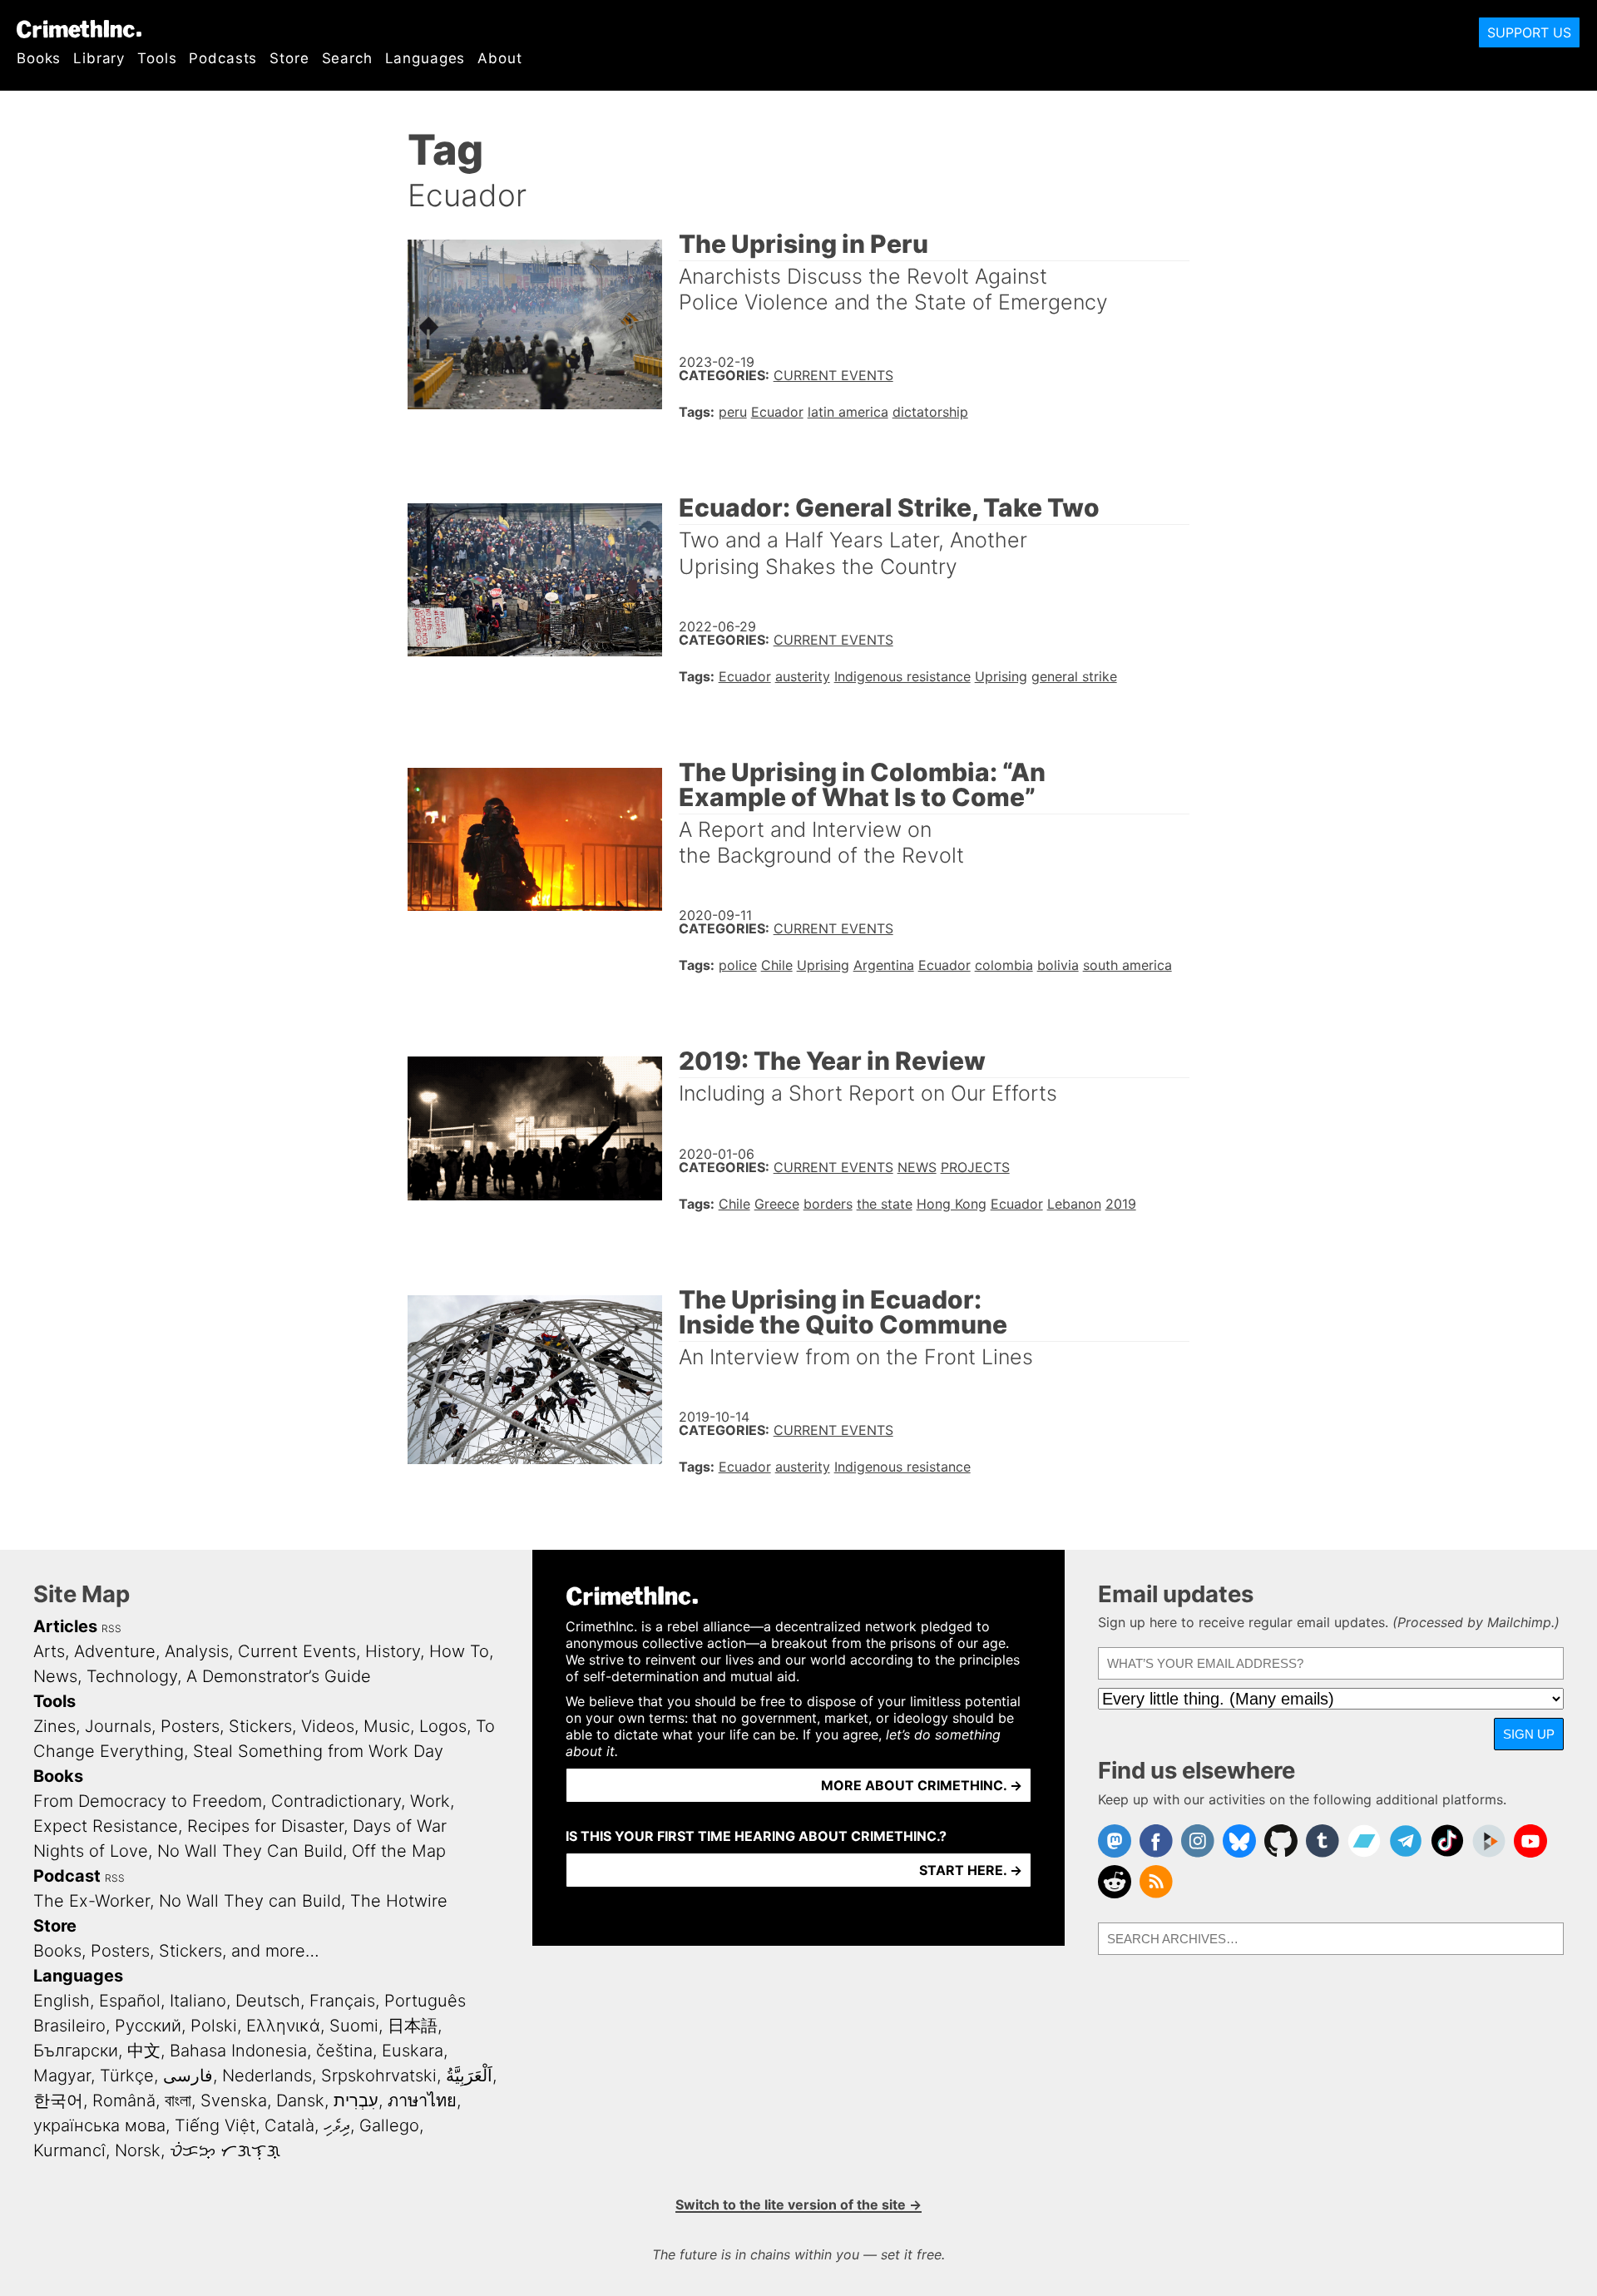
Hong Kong (952, 1204)
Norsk (138, 2150)
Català (289, 2125)
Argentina (884, 965)
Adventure (115, 1651)
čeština (344, 2051)
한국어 (58, 2101)
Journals (118, 1726)
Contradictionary (336, 1801)
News (917, 1167)
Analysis (197, 1651)
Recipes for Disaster (265, 1826)
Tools (157, 58)
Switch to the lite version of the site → (798, 2204)
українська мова (99, 2125)
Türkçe (127, 2076)
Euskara (413, 2051)
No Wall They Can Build (250, 1851)
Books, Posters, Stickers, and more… (176, 1951)
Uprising (1001, 676)
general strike (1074, 676)
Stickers (260, 1726)
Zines (54, 1726)
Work (430, 1801)
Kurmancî (69, 2150)
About (499, 58)
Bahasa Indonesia (238, 2051)
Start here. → (971, 1870)
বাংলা (178, 2101)
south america (1127, 965)
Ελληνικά (283, 2026)
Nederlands (267, 2076)
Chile (777, 965)
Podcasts (223, 58)
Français (342, 2001)
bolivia (1058, 965)
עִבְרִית (356, 2101)
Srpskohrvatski (379, 2076)
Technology (132, 1676)
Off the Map (399, 1851)
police (738, 965)
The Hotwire (399, 1901)
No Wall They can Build (250, 1901)
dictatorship (930, 412)
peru (733, 412)
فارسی (188, 2076)
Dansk (300, 2101)
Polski (214, 2026)
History (393, 1651)
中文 (144, 2051)
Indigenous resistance (902, 676)
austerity (803, 676)
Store (289, 58)
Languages (425, 58)
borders (828, 1204)
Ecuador (777, 412)
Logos (443, 1726)
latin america (848, 412)
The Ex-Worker (91, 1901)
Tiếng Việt (215, 2125)
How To (459, 1651)
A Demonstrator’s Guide (279, 1676)
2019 (1121, 1204)
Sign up (1529, 1734)
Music (387, 1726)
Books (39, 58)
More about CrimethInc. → (922, 1785)
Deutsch (268, 2001)
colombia (1004, 965)
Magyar (62, 2076)
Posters (190, 1726)
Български (76, 2051)
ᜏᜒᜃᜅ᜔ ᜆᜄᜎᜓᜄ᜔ (225, 2150)
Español (130, 2001)
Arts (49, 1651)
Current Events (833, 375)
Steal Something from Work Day (318, 1751)
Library (99, 58)
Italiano (198, 2001)
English (62, 2001)
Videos (328, 1726)
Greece (777, 1204)
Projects (975, 1167)
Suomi (354, 2026)
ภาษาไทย (422, 2101)
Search (347, 58)
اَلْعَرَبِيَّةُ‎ (469, 2076)
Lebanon (1074, 1204)
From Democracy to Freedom (148, 1801)
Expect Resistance (106, 1826)
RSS (111, 1628)
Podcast (67, 1876)
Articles (65, 1626)
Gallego (389, 2125)
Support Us (1529, 32)
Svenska (234, 2101)
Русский (148, 2026)
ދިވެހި (337, 2125)
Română (124, 2101)
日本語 (413, 2026)
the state (885, 1204)
